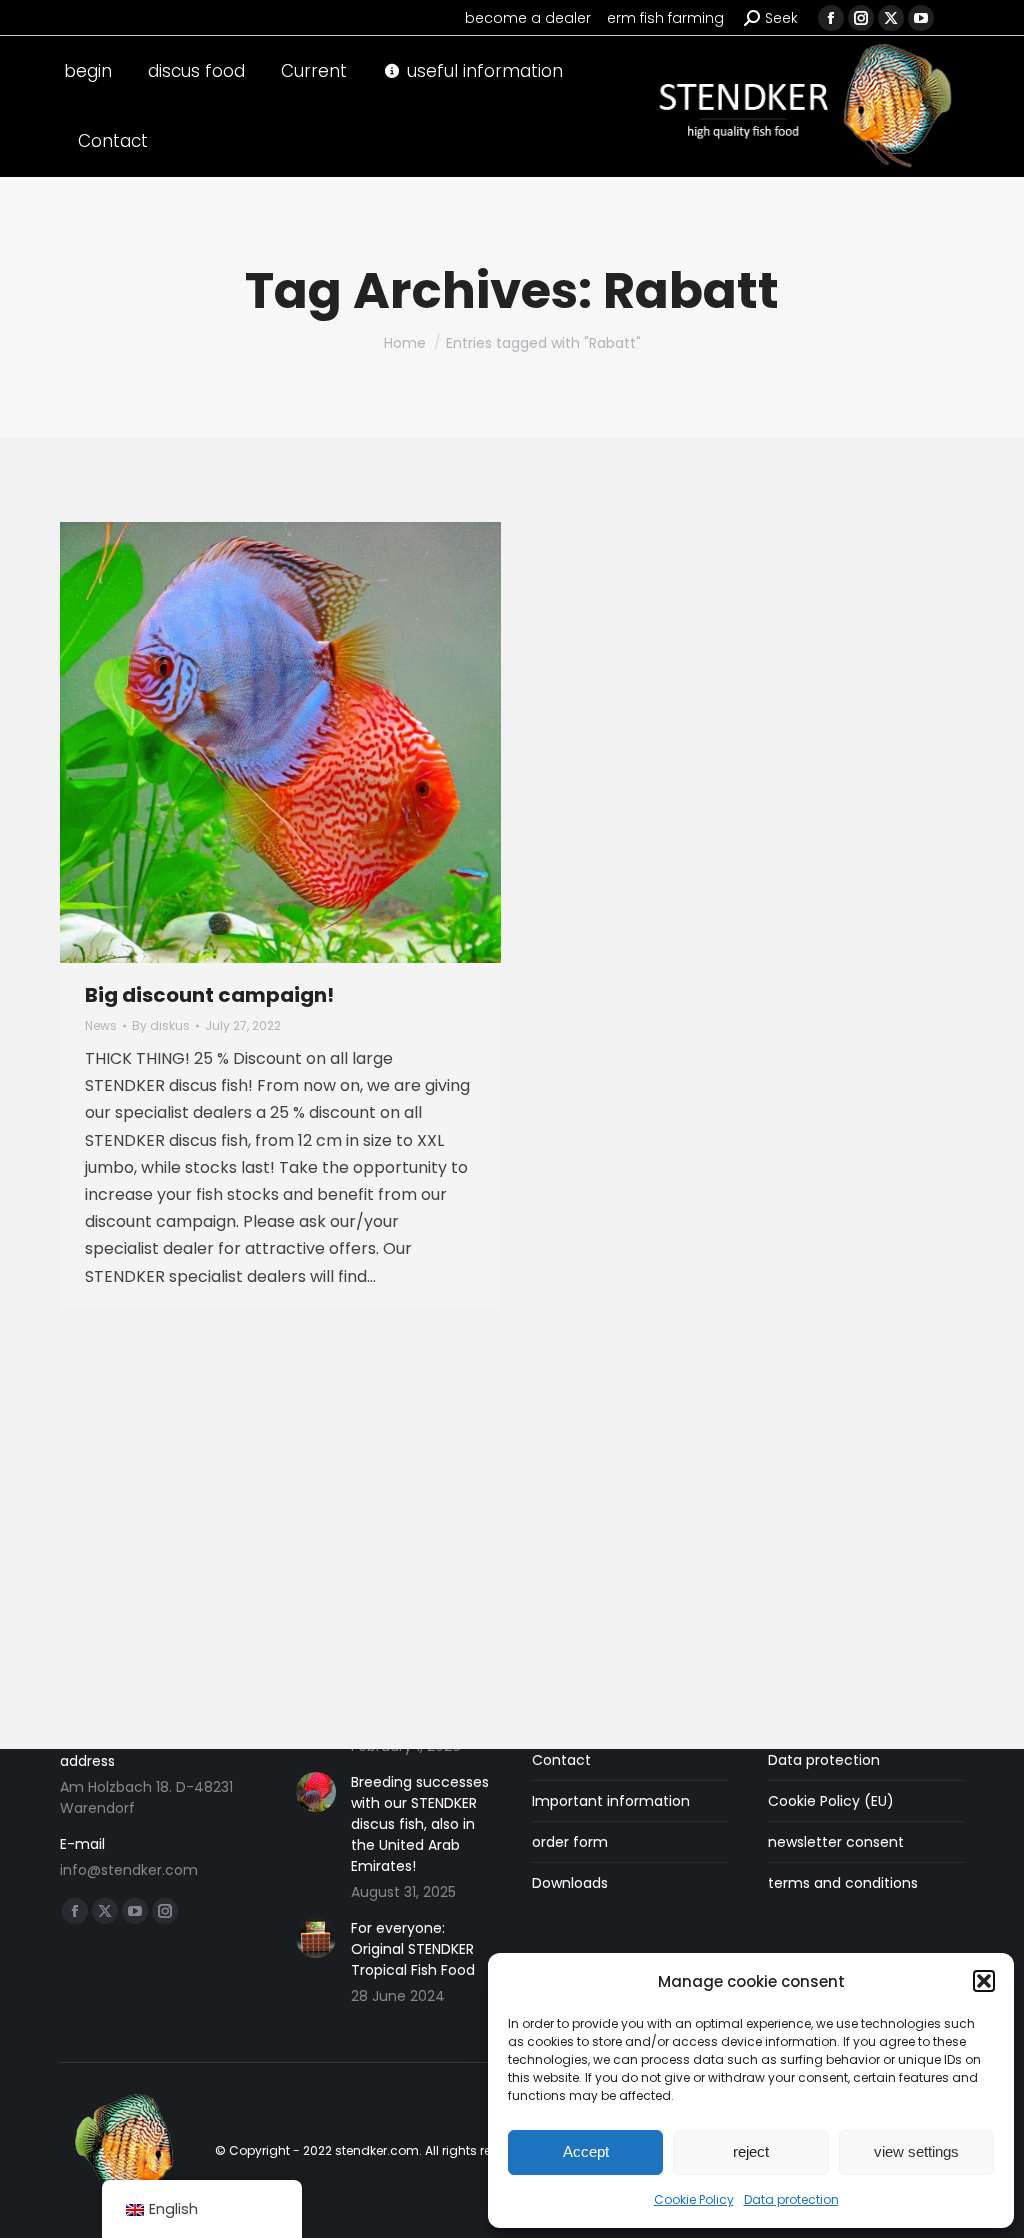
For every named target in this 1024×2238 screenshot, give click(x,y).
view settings (916, 2151)
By (161, 1025)
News (101, 1025)
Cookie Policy (694, 2199)
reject (751, 2151)
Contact (561, 1760)
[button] (984, 1981)
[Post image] (316, 1792)
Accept (586, 2151)
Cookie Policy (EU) (831, 1801)
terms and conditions (843, 1883)
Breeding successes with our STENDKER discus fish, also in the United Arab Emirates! (420, 1824)
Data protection (791, 2199)
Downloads (570, 1883)
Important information (611, 1801)
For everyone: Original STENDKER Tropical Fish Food (413, 1949)
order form (570, 1842)
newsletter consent (836, 1842)
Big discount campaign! (209, 995)
